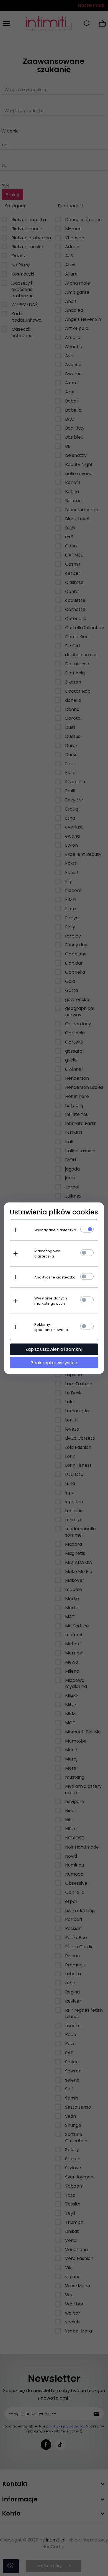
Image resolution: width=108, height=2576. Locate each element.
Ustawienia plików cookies (54, 1212)
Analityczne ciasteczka (55, 1277)
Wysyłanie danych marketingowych (51, 1301)
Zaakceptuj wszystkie (54, 1363)
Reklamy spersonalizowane (51, 1327)
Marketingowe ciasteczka (47, 1253)
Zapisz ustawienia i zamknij (54, 1349)
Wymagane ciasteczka (55, 1230)
